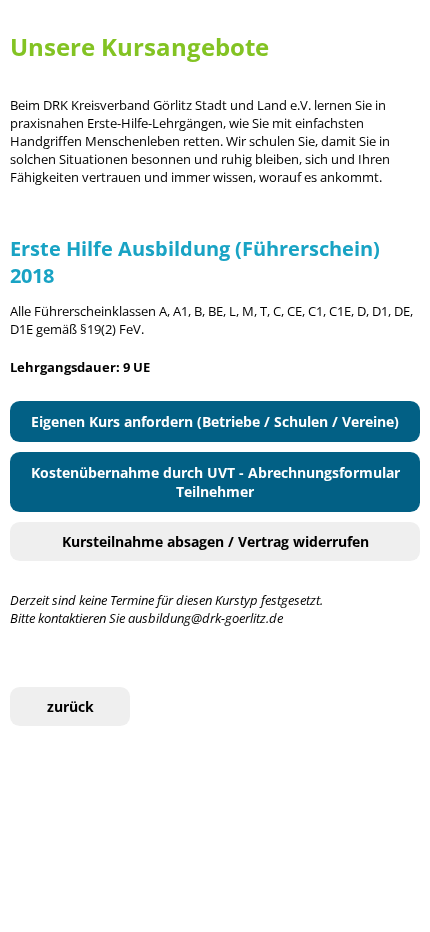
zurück (70, 706)
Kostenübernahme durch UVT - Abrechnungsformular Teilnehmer (215, 482)
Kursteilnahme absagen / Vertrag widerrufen (215, 541)
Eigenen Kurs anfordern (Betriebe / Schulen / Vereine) (215, 421)
